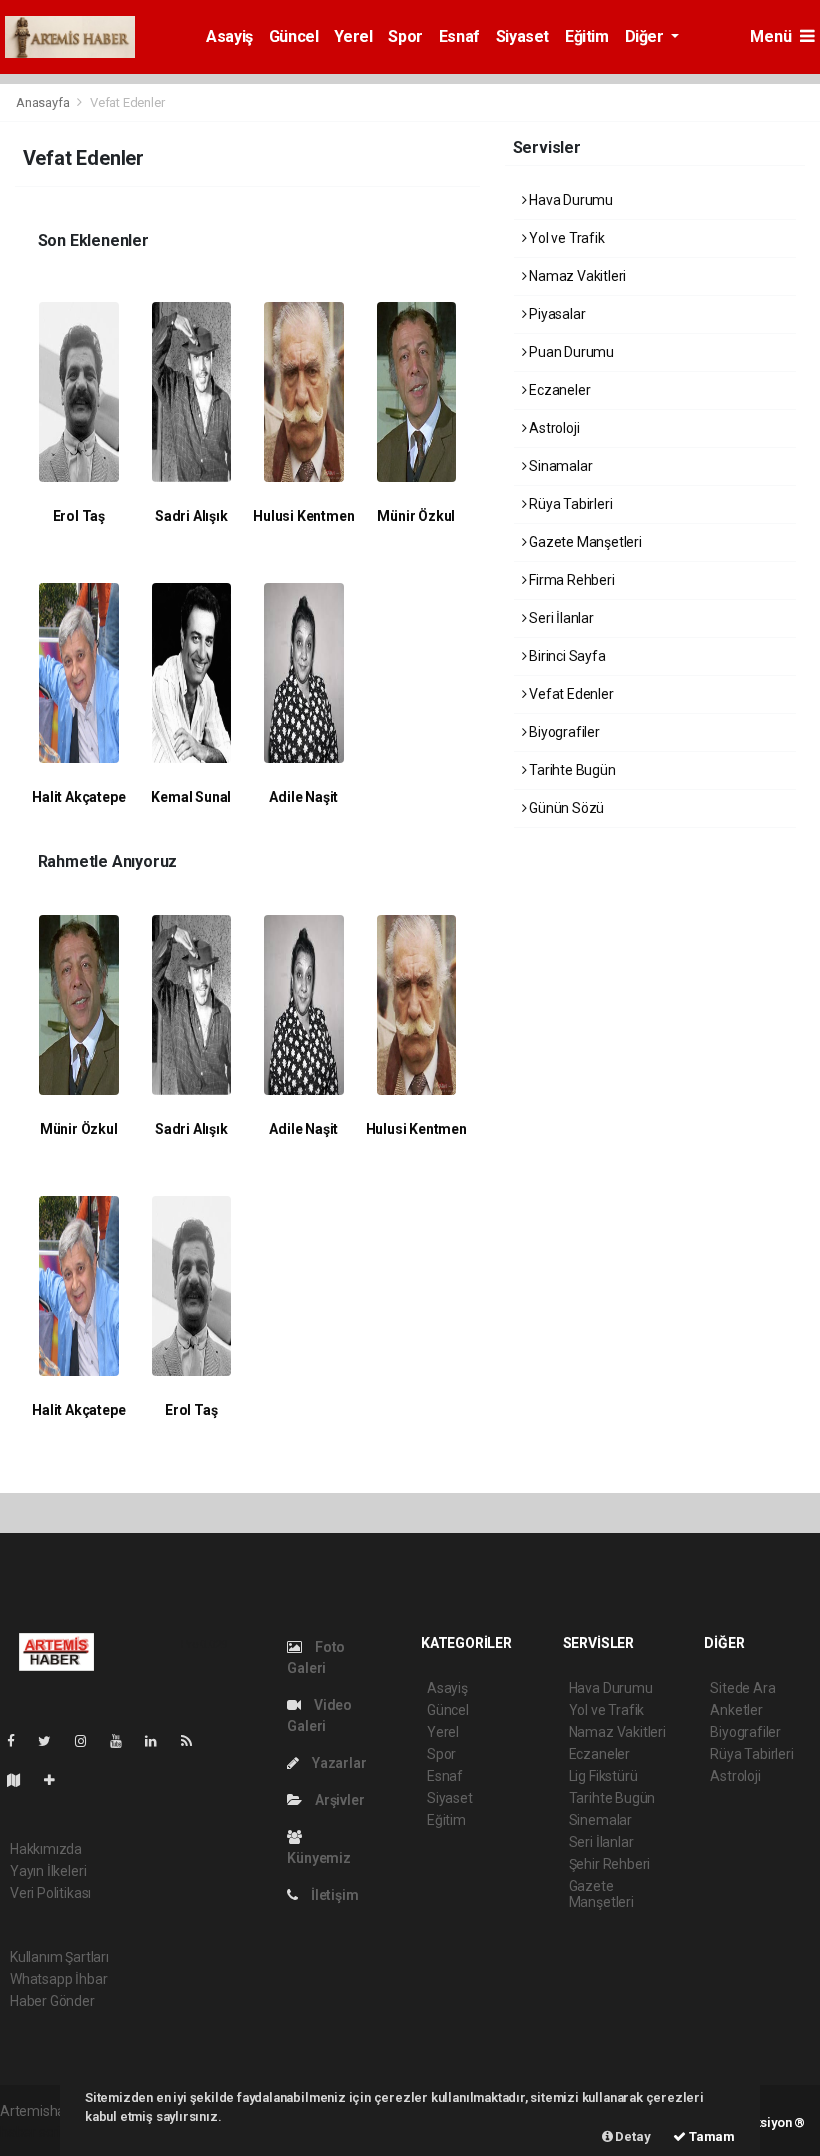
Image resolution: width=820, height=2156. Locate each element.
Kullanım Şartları (59, 1957)
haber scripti (38, 2132)
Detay (632, 2136)
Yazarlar (337, 1763)
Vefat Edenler (569, 694)
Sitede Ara (742, 1688)
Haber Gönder (52, 2001)
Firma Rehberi (570, 580)
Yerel (353, 36)
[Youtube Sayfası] (124, 1741)
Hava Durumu (569, 200)
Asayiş (229, 36)
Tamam (710, 2136)
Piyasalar (555, 314)
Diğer (646, 36)
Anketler (736, 1710)
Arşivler (338, 1800)
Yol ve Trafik (565, 238)
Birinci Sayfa (565, 656)
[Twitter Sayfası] (52, 1741)
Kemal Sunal (191, 797)
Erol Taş (79, 516)
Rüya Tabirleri (569, 504)
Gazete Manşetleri (584, 542)
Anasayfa (44, 102)
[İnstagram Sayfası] (89, 1741)
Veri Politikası (50, 1893)
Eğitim (587, 36)
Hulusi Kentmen (303, 516)
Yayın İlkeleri (48, 1871)
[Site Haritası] (22, 1780)
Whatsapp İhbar (58, 1979)
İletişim (333, 1895)
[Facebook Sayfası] (19, 1741)
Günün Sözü (565, 808)
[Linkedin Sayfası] (159, 1741)
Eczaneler (558, 390)
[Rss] (194, 1741)
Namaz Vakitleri (576, 276)
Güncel (294, 36)
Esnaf (459, 36)
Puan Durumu (570, 352)
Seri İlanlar (560, 618)
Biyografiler (563, 732)
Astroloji (552, 428)
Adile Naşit (303, 797)
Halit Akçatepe (78, 797)
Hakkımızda (46, 1849)
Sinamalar (559, 466)
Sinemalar (600, 1820)
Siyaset (522, 36)
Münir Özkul (416, 516)
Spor (405, 36)
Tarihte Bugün (570, 770)
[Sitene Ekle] (57, 1780)
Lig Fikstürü (603, 1776)
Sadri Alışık (191, 516)
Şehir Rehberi (610, 1864)
